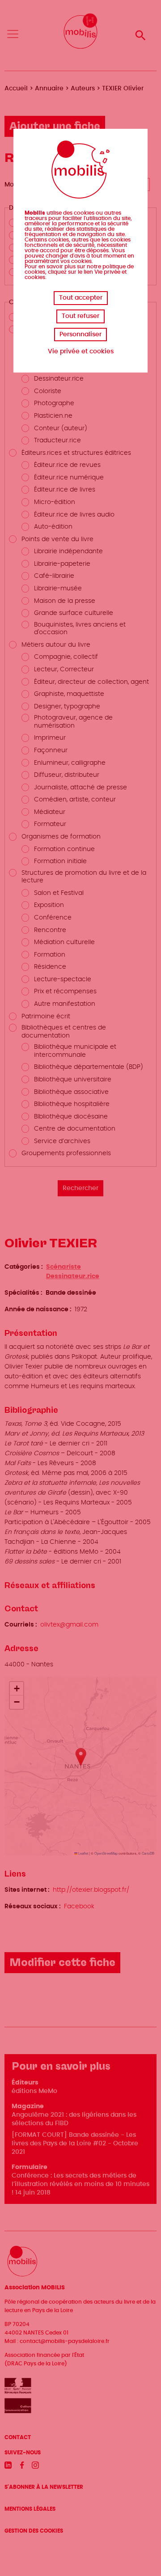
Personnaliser (80, 335)
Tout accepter (81, 298)
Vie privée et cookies (81, 352)
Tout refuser (80, 316)
